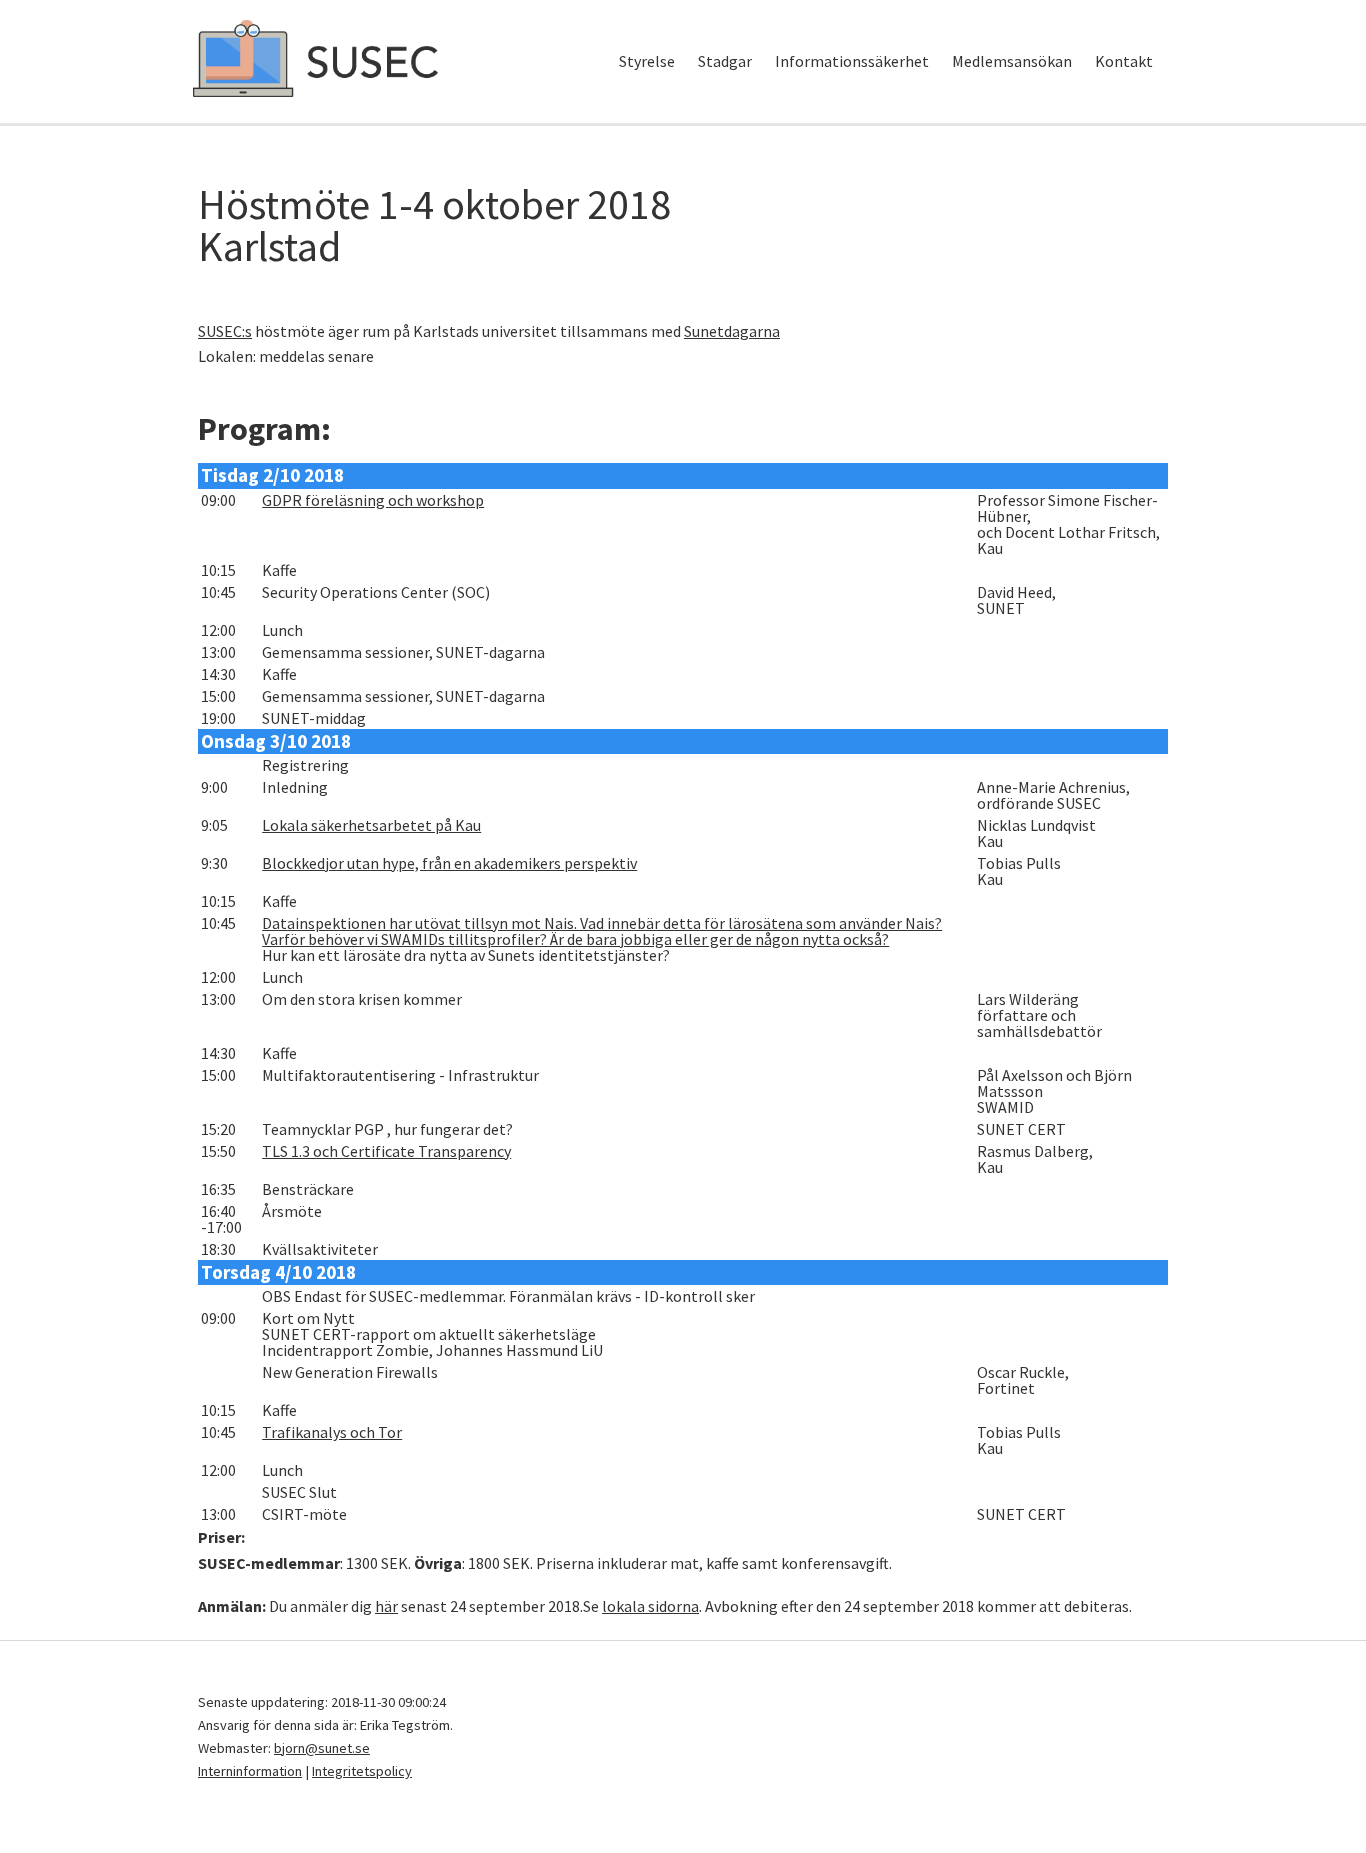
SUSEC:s (225, 331)
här (386, 1606)
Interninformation (250, 1771)
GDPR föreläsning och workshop (373, 500)
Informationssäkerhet (852, 61)
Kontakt (1124, 61)
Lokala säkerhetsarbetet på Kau (371, 825)
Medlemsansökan (1012, 61)
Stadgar (725, 61)
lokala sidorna (650, 1606)
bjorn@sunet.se (322, 1748)
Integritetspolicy (362, 1771)
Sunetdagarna (732, 331)
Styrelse (647, 61)
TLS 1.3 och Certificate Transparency (386, 1151)
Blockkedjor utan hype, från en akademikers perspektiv (449, 863)
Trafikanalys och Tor (332, 1432)
